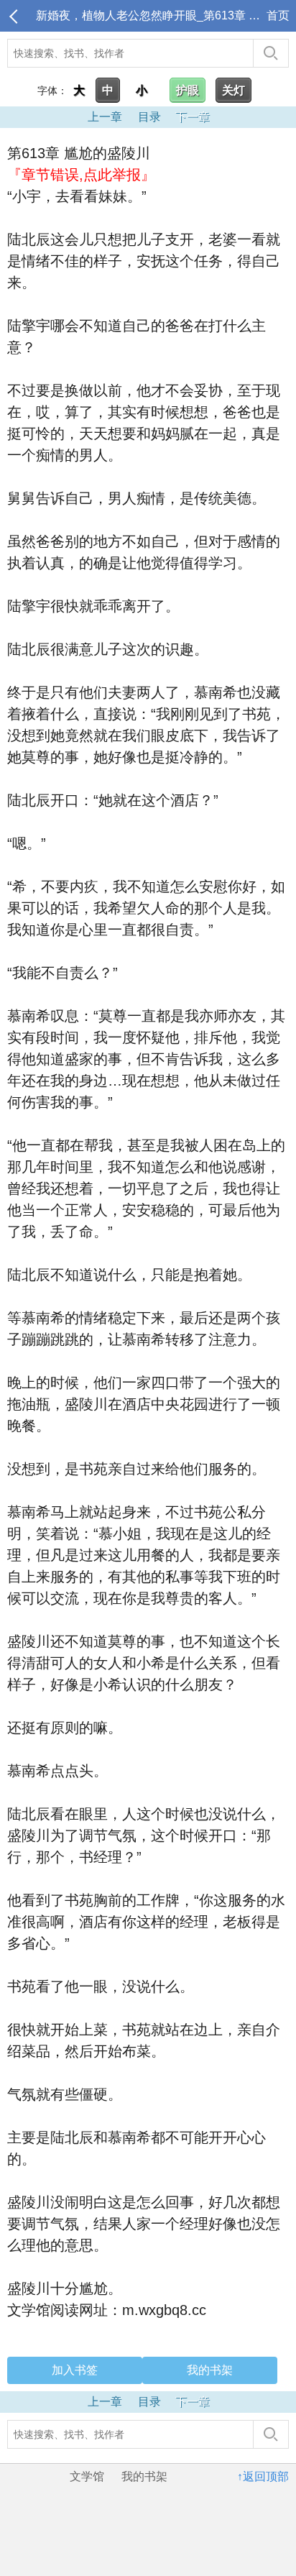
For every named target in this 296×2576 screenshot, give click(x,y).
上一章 (105, 117)
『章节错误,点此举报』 (81, 175)
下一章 (193, 117)
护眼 (188, 90)
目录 (149, 117)
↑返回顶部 (263, 2476)
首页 (278, 15)
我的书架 (210, 2370)
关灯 (233, 90)
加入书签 (75, 2370)
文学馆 (87, 2476)
